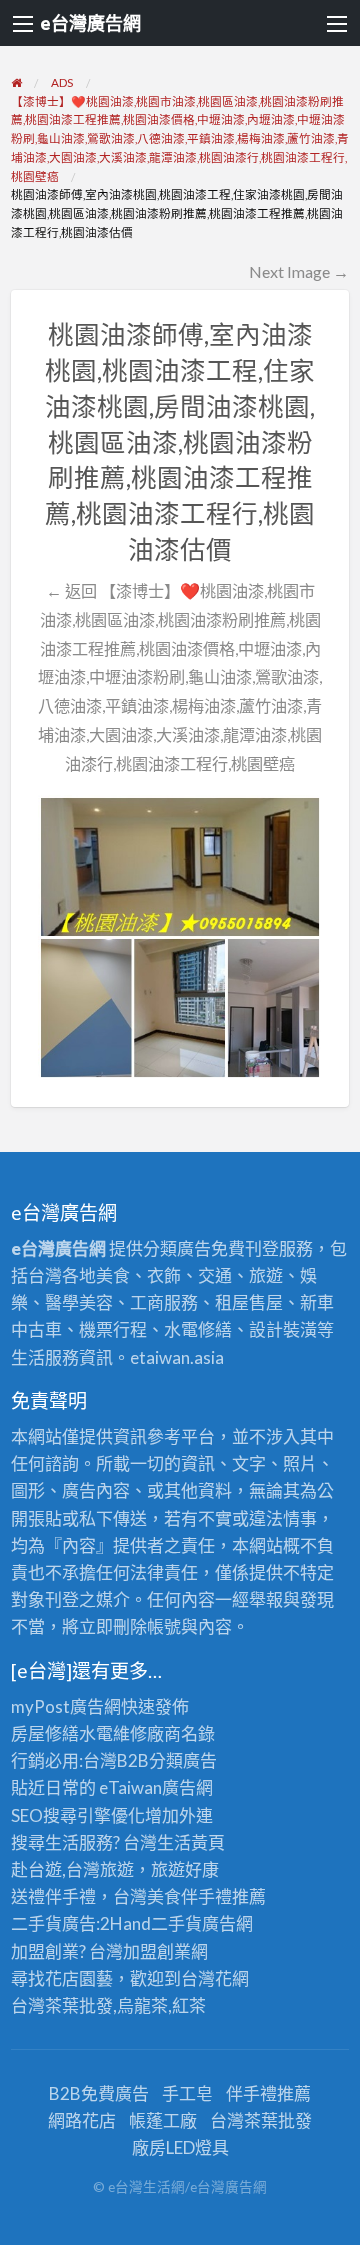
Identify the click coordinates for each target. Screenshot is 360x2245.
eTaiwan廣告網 (156, 1787)
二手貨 (176, 1923)
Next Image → (299, 271)
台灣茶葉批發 (62, 2005)
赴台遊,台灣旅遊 (72, 1869)
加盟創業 (157, 1951)
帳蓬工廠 (163, 2120)
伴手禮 (206, 1896)
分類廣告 (183, 1760)
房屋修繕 (45, 1733)
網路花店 (82, 2120)
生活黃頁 (191, 1842)
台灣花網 (215, 1978)
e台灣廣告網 (90, 23)
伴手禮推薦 (268, 2093)
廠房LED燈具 (180, 2147)
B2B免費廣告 (99, 2093)
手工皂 (187, 2093)
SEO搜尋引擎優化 (78, 1815)
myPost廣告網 (66, 1706)
